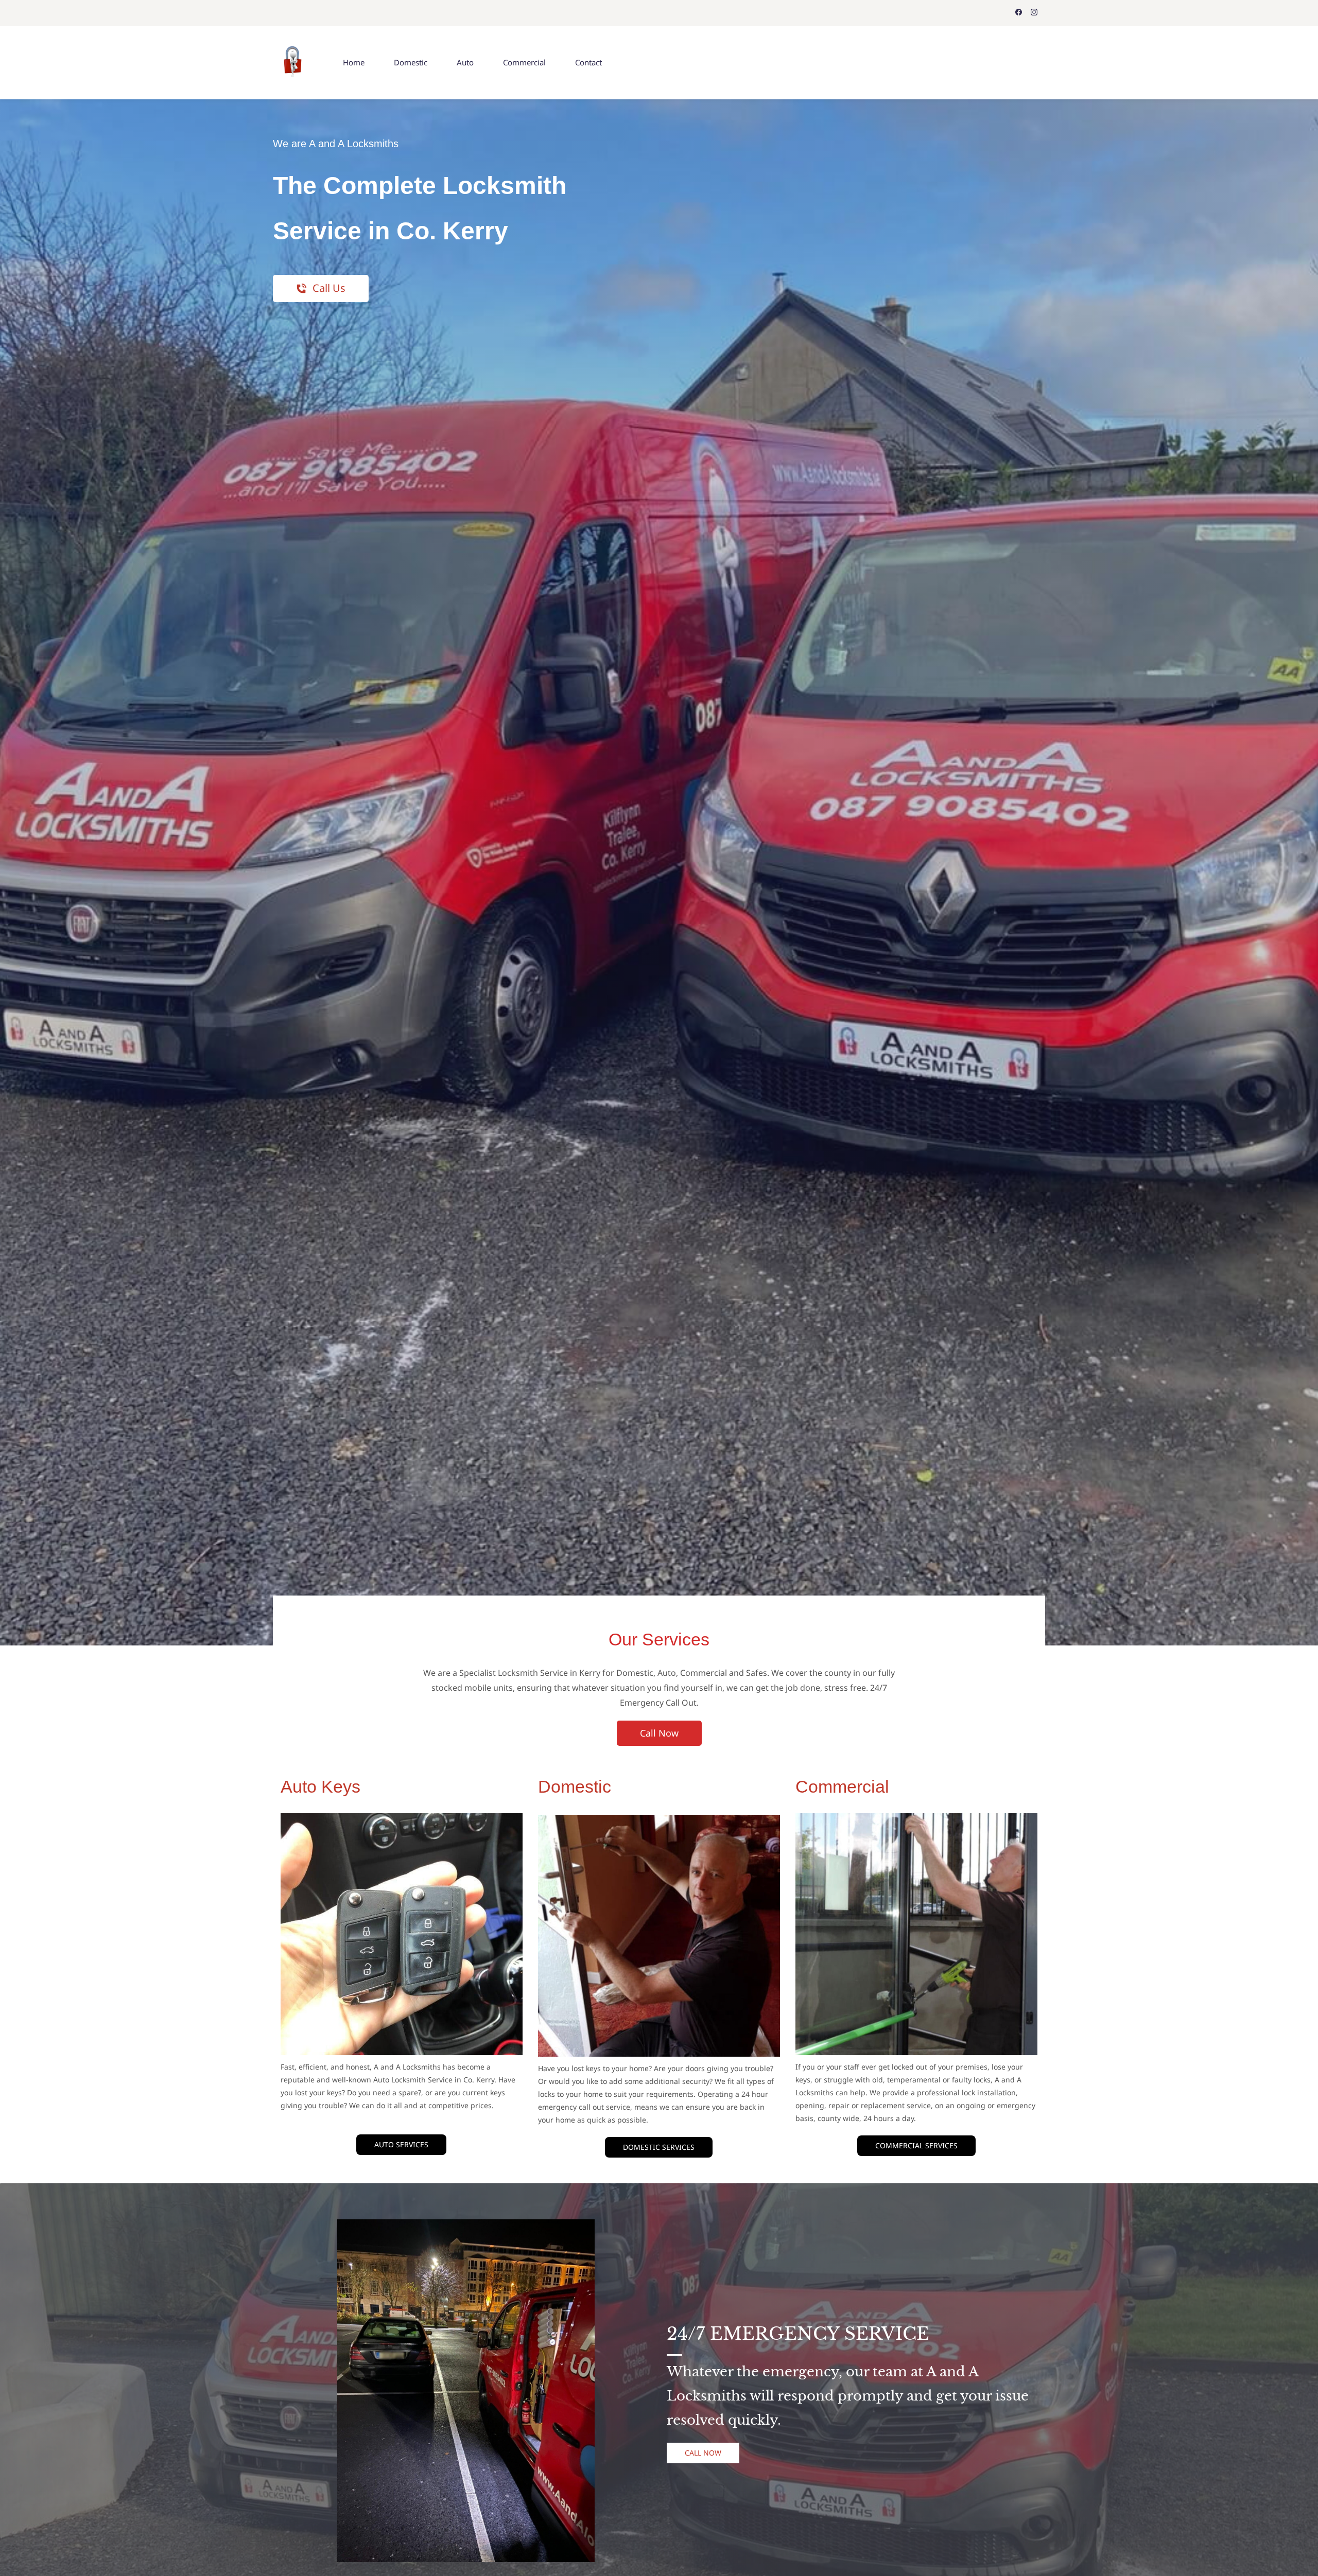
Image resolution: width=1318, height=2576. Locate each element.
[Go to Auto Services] (402, 1820)
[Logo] (293, 63)
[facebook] (1019, 13)
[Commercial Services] (916, 1820)
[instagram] (1034, 13)
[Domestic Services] (659, 1822)
